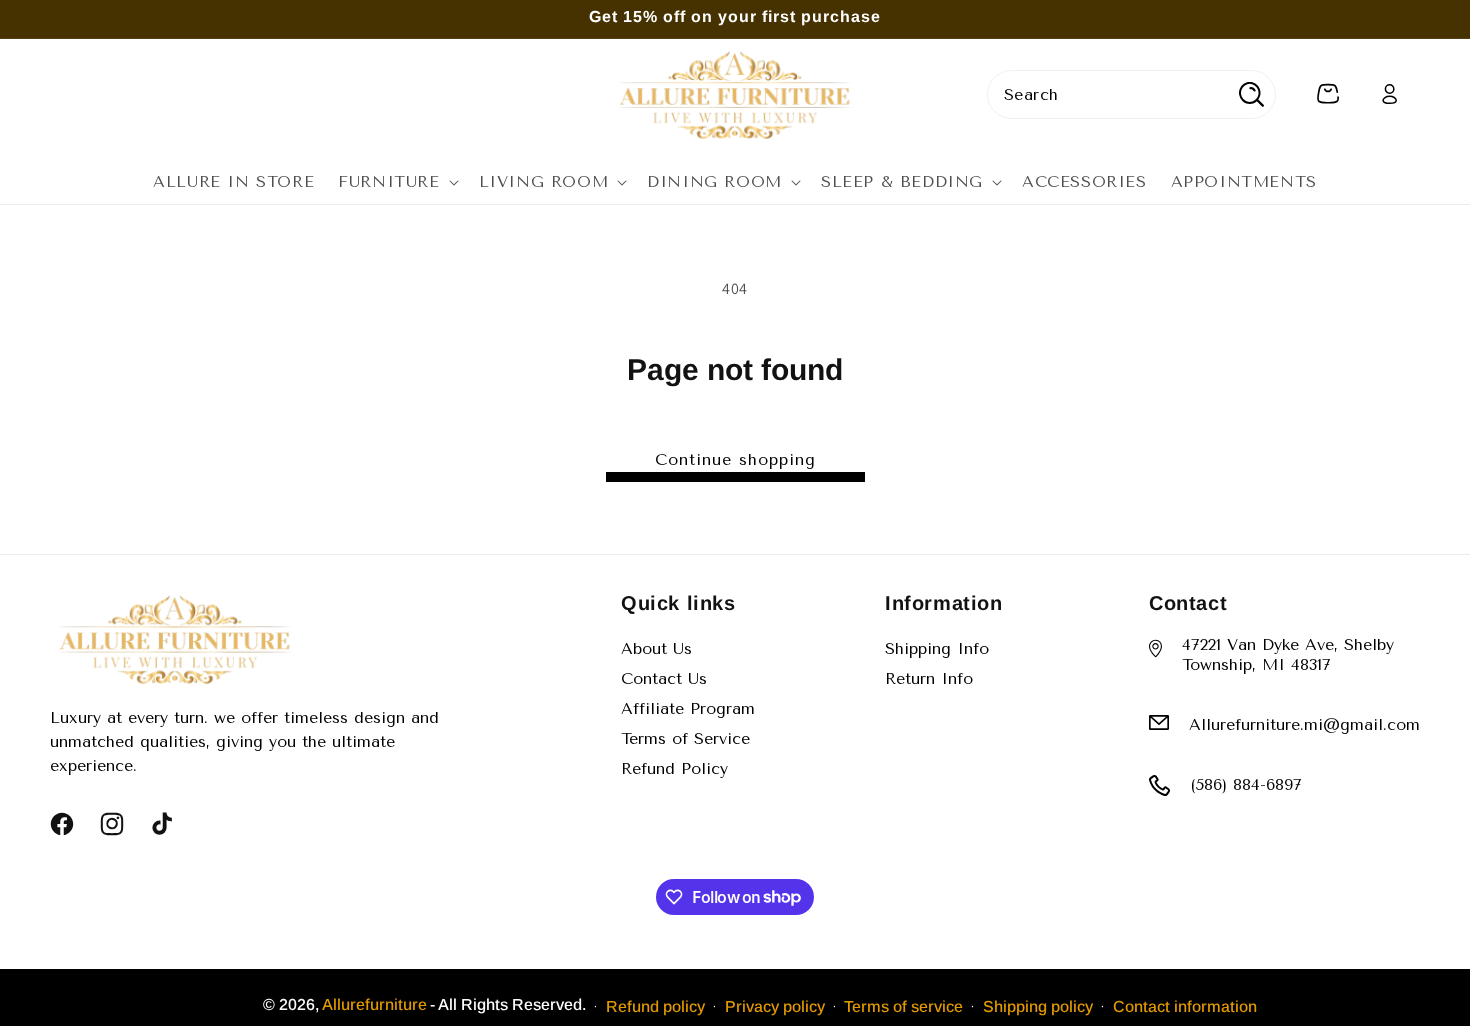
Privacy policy (775, 1005)
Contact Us (664, 678)
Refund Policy (674, 768)
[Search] (1252, 94)
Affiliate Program (688, 708)
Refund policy (655, 1005)
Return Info (929, 678)
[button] (396, 182)
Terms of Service (685, 738)
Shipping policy (1038, 1005)
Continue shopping (735, 459)
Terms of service (903, 1005)
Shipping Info (937, 648)
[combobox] (1131, 94)
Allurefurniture (374, 1004)
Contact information (1185, 1005)
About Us (656, 648)
